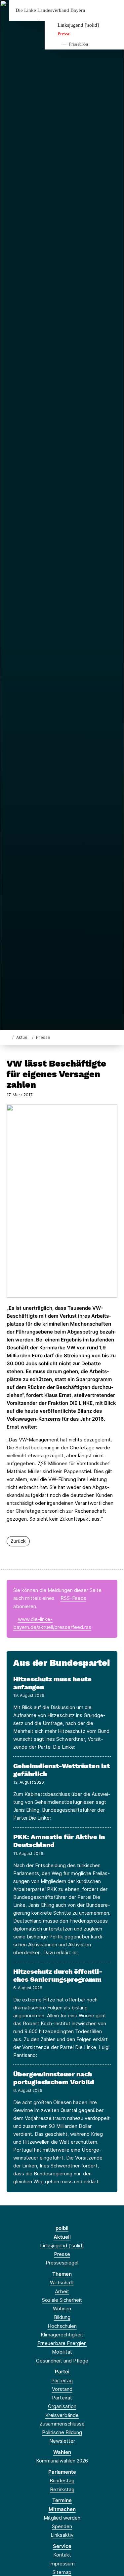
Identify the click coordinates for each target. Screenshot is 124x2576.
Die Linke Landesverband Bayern (50, 10)
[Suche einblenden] (96, 10)
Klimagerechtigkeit (62, 2335)
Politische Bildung (62, 2432)
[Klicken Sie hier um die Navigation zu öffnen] (114, 10)
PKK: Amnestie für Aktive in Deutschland (59, 1841)
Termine (62, 2500)
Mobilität (62, 2352)
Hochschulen (62, 2326)
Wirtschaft (62, 2282)
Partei (62, 2372)
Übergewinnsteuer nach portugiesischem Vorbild (54, 2078)
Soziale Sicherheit (62, 2300)
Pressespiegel (62, 2263)
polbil (62, 2228)
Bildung (62, 2317)
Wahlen (62, 2452)
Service (62, 2546)
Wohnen (62, 2309)
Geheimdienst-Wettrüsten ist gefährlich (62, 1770)
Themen (62, 2274)
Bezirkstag (62, 2489)
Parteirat (62, 2398)
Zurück (18, 1541)
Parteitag (62, 2380)
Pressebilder (79, 44)
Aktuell (23, 1037)
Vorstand (62, 2389)
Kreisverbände (62, 2415)
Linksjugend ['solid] (78, 25)
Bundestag (62, 2480)
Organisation (62, 2406)
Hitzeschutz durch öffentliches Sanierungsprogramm (58, 1975)
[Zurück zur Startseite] (8, 1037)
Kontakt (62, 2555)
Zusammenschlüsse (62, 2424)
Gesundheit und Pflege (62, 2361)
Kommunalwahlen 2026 (62, 2461)
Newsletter (62, 2441)
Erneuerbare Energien (62, 2343)
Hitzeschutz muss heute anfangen (52, 1683)
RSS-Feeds (73, 1598)
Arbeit (62, 2291)
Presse (64, 34)
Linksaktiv (62, 2535)
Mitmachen (62, 2509)
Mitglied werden (62, 2518)
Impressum (62, 2564)
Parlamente (62, 2472)
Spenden (62, 2526)
